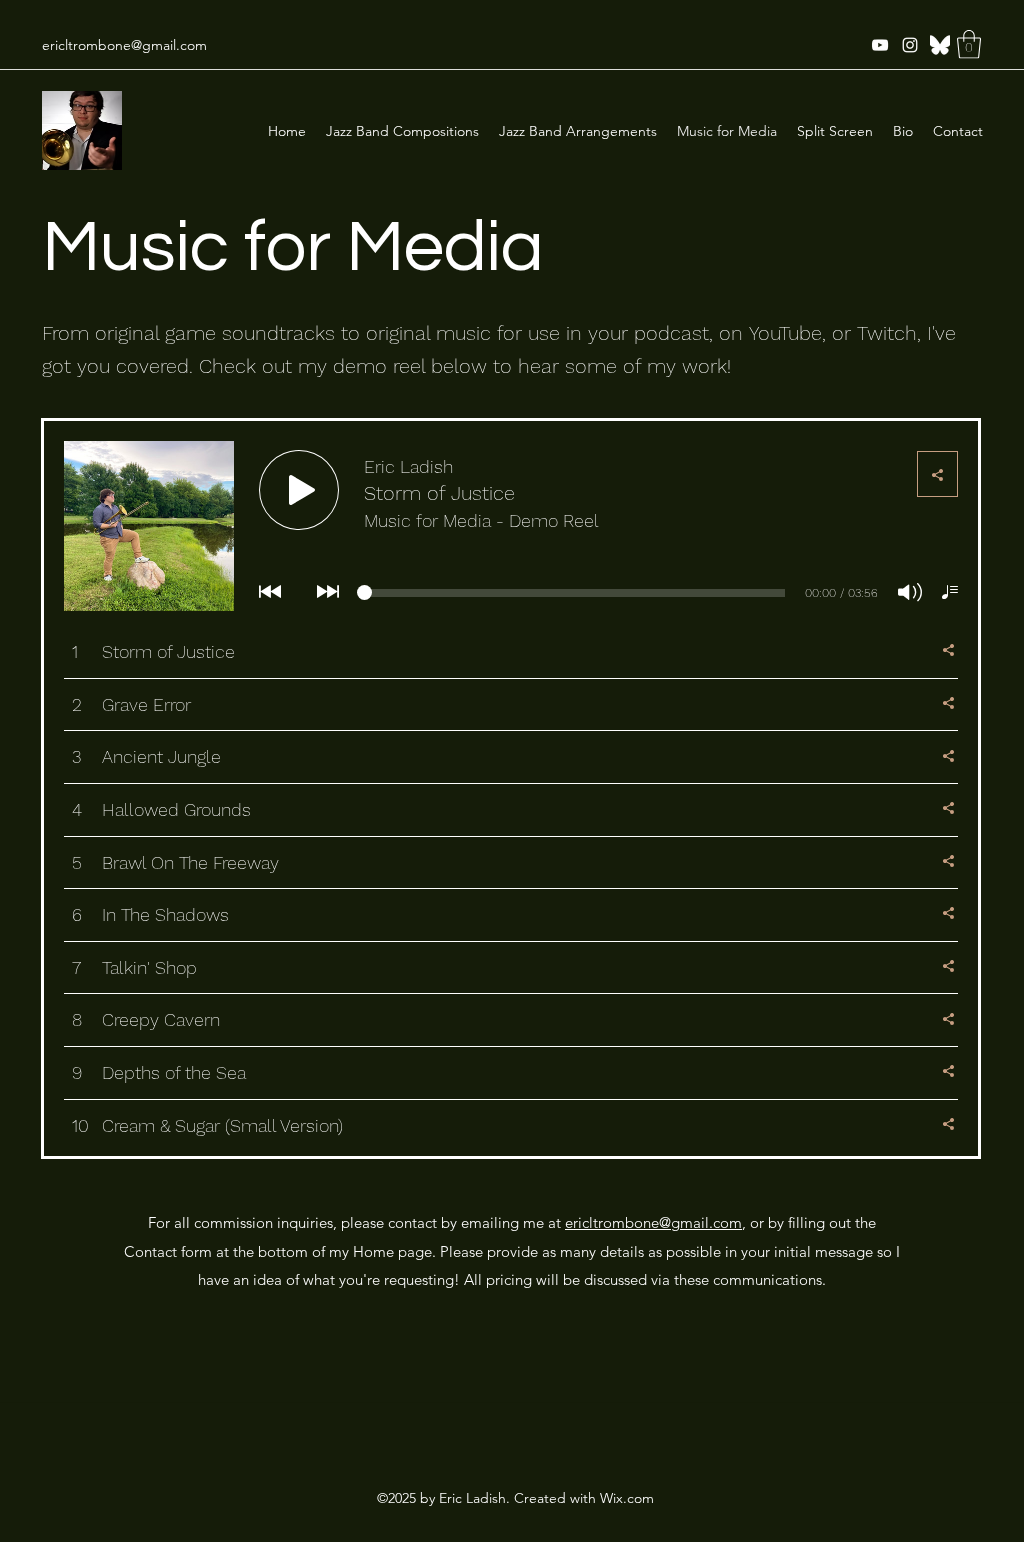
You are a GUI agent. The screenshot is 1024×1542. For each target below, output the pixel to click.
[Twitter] (940, 45)
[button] (969, 44)
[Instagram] (910, 45)
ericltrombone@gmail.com (124, 45)
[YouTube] (880, 45)
